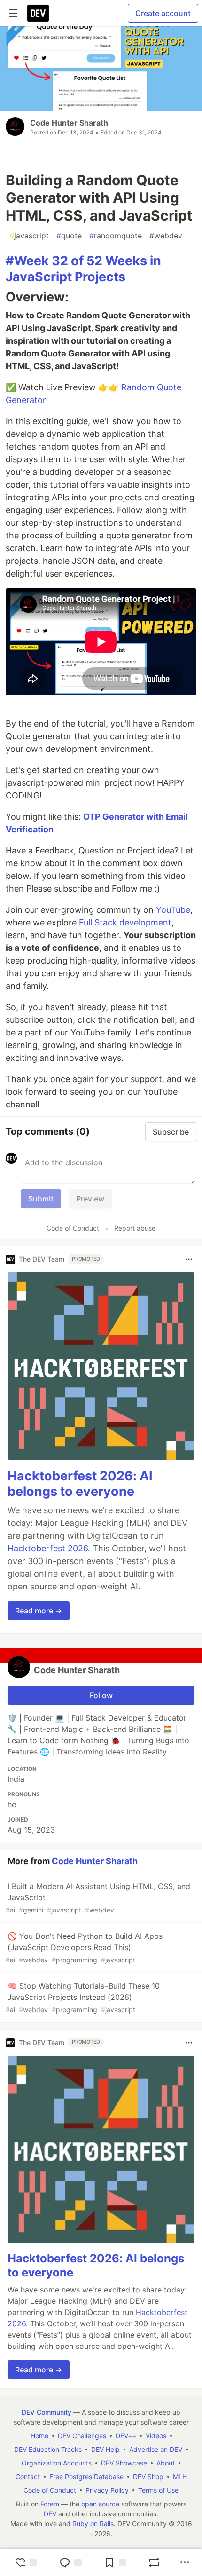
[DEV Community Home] (38, 13)
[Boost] (154, 2562)
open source (100, 2504)
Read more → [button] (39, 1611)
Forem (50, 2504)
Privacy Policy (107, 2490)
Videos (156, 2436)
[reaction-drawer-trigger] (26, 2562)
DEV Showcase (124, 2463)
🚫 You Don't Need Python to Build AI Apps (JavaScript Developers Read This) (84, 1948)
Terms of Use (158, 2490)
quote (69, 236)
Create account (163, 13)
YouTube (173, 910)
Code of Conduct (73, 1228)
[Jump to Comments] (70, 2562)
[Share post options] (185, 2562)
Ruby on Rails (93, 2524)
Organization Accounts (57, 2463)
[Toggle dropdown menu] (189, 1259)
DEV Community (47, 2412)
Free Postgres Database (86, 2477)
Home (39, 2436)
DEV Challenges (82, 2436)
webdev (166, 236)
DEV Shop (148, 2477)
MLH (180, 2477)
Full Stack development (125, 922)
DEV (50, 2514)
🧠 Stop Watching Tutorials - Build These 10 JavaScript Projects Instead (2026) (83, 1997)
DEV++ (126, 2436)
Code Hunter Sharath (69, 123)
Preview (90, 1199)
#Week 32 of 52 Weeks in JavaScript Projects (83, 269)
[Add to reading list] (115, 2562)
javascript (29, 236)
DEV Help (105, 2449)
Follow (101, 1695)
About (166, 2463)
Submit (41, 1199)
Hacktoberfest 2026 (48, 1548)
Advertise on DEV (156, 2449)
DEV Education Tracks (48, 2449)
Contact (28, 2477)
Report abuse (135, 1228)
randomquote (116, 236)
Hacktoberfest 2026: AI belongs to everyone (80, 1484)
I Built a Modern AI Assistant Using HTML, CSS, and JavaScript (98, 1898)
